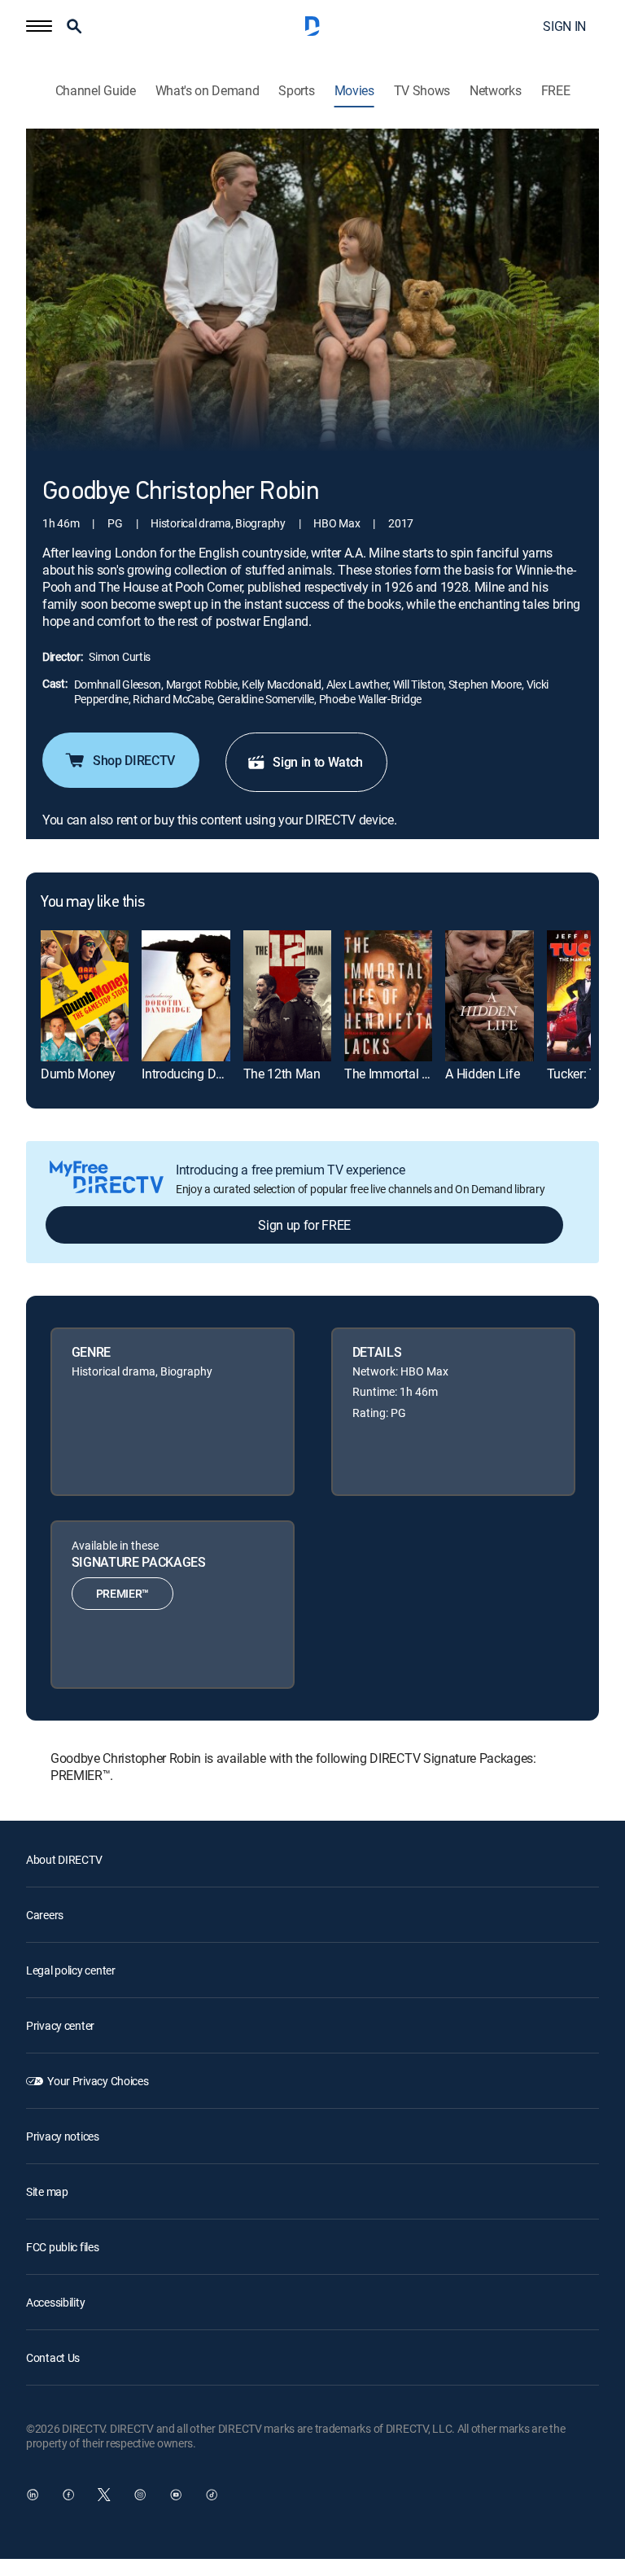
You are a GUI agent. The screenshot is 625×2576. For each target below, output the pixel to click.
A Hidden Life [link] (482, 1074)
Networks (495, 91)
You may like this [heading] (92, 903)
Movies (354, 91)
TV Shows (422, 91)
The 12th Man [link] (282, 1074)
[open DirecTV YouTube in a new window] (176, 2495)
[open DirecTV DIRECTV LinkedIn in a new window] (33, 2495)
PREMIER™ (122, 1593)
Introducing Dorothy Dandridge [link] (226, 1074)
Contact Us (53, 2357)
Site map (47, 2191)
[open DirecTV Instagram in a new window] (140, 2495)
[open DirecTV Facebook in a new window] (68, 2495)
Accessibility (55, 2302)
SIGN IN (564, 26)
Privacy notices (63, 2136)
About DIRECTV (64, 1859)
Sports (296, 91)
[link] (85, 996)
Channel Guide (96, 91)
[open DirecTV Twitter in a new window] (104, 2495)
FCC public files (63, 2247)
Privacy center (60, 2025)
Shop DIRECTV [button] (134, 760)
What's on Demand (208, 91)
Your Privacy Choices (98, 2081)
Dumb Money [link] (78, 1074)
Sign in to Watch (318, 762)
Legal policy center (71, 1970)
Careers (45, 1915)
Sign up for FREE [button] (304, 1225)
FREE (556, 91)
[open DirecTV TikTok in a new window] (212, 2495)
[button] (39, 26)
